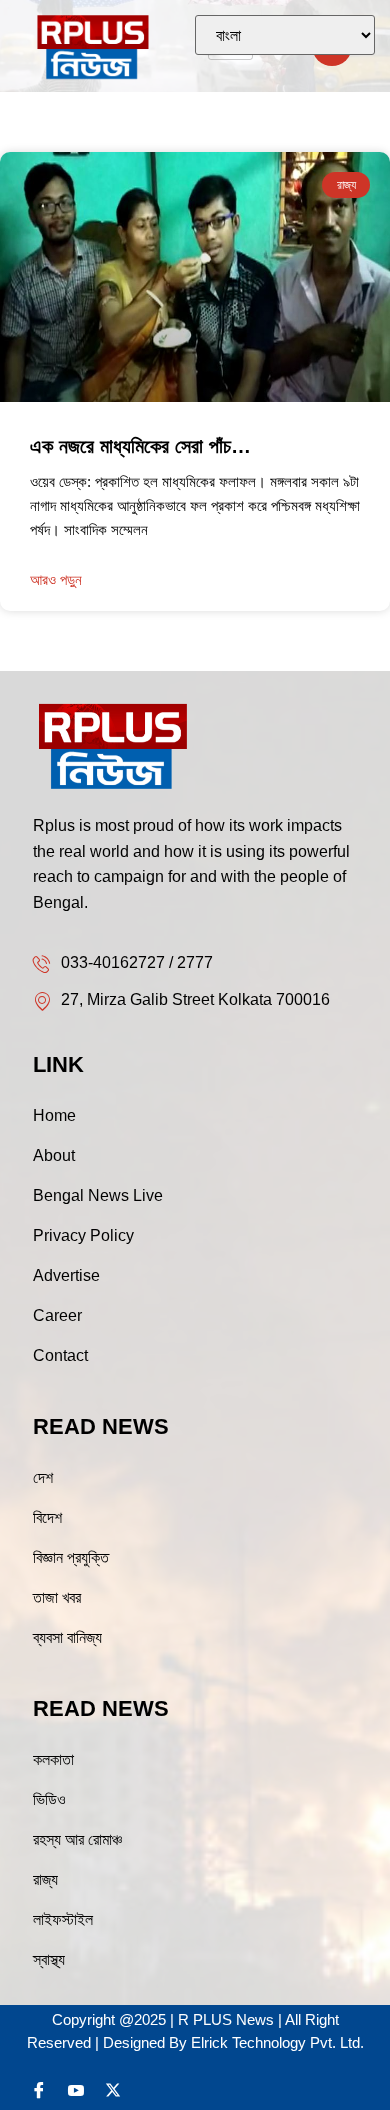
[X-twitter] (113, 2090)
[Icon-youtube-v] (76, 2090)
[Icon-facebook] (39, 2090)
